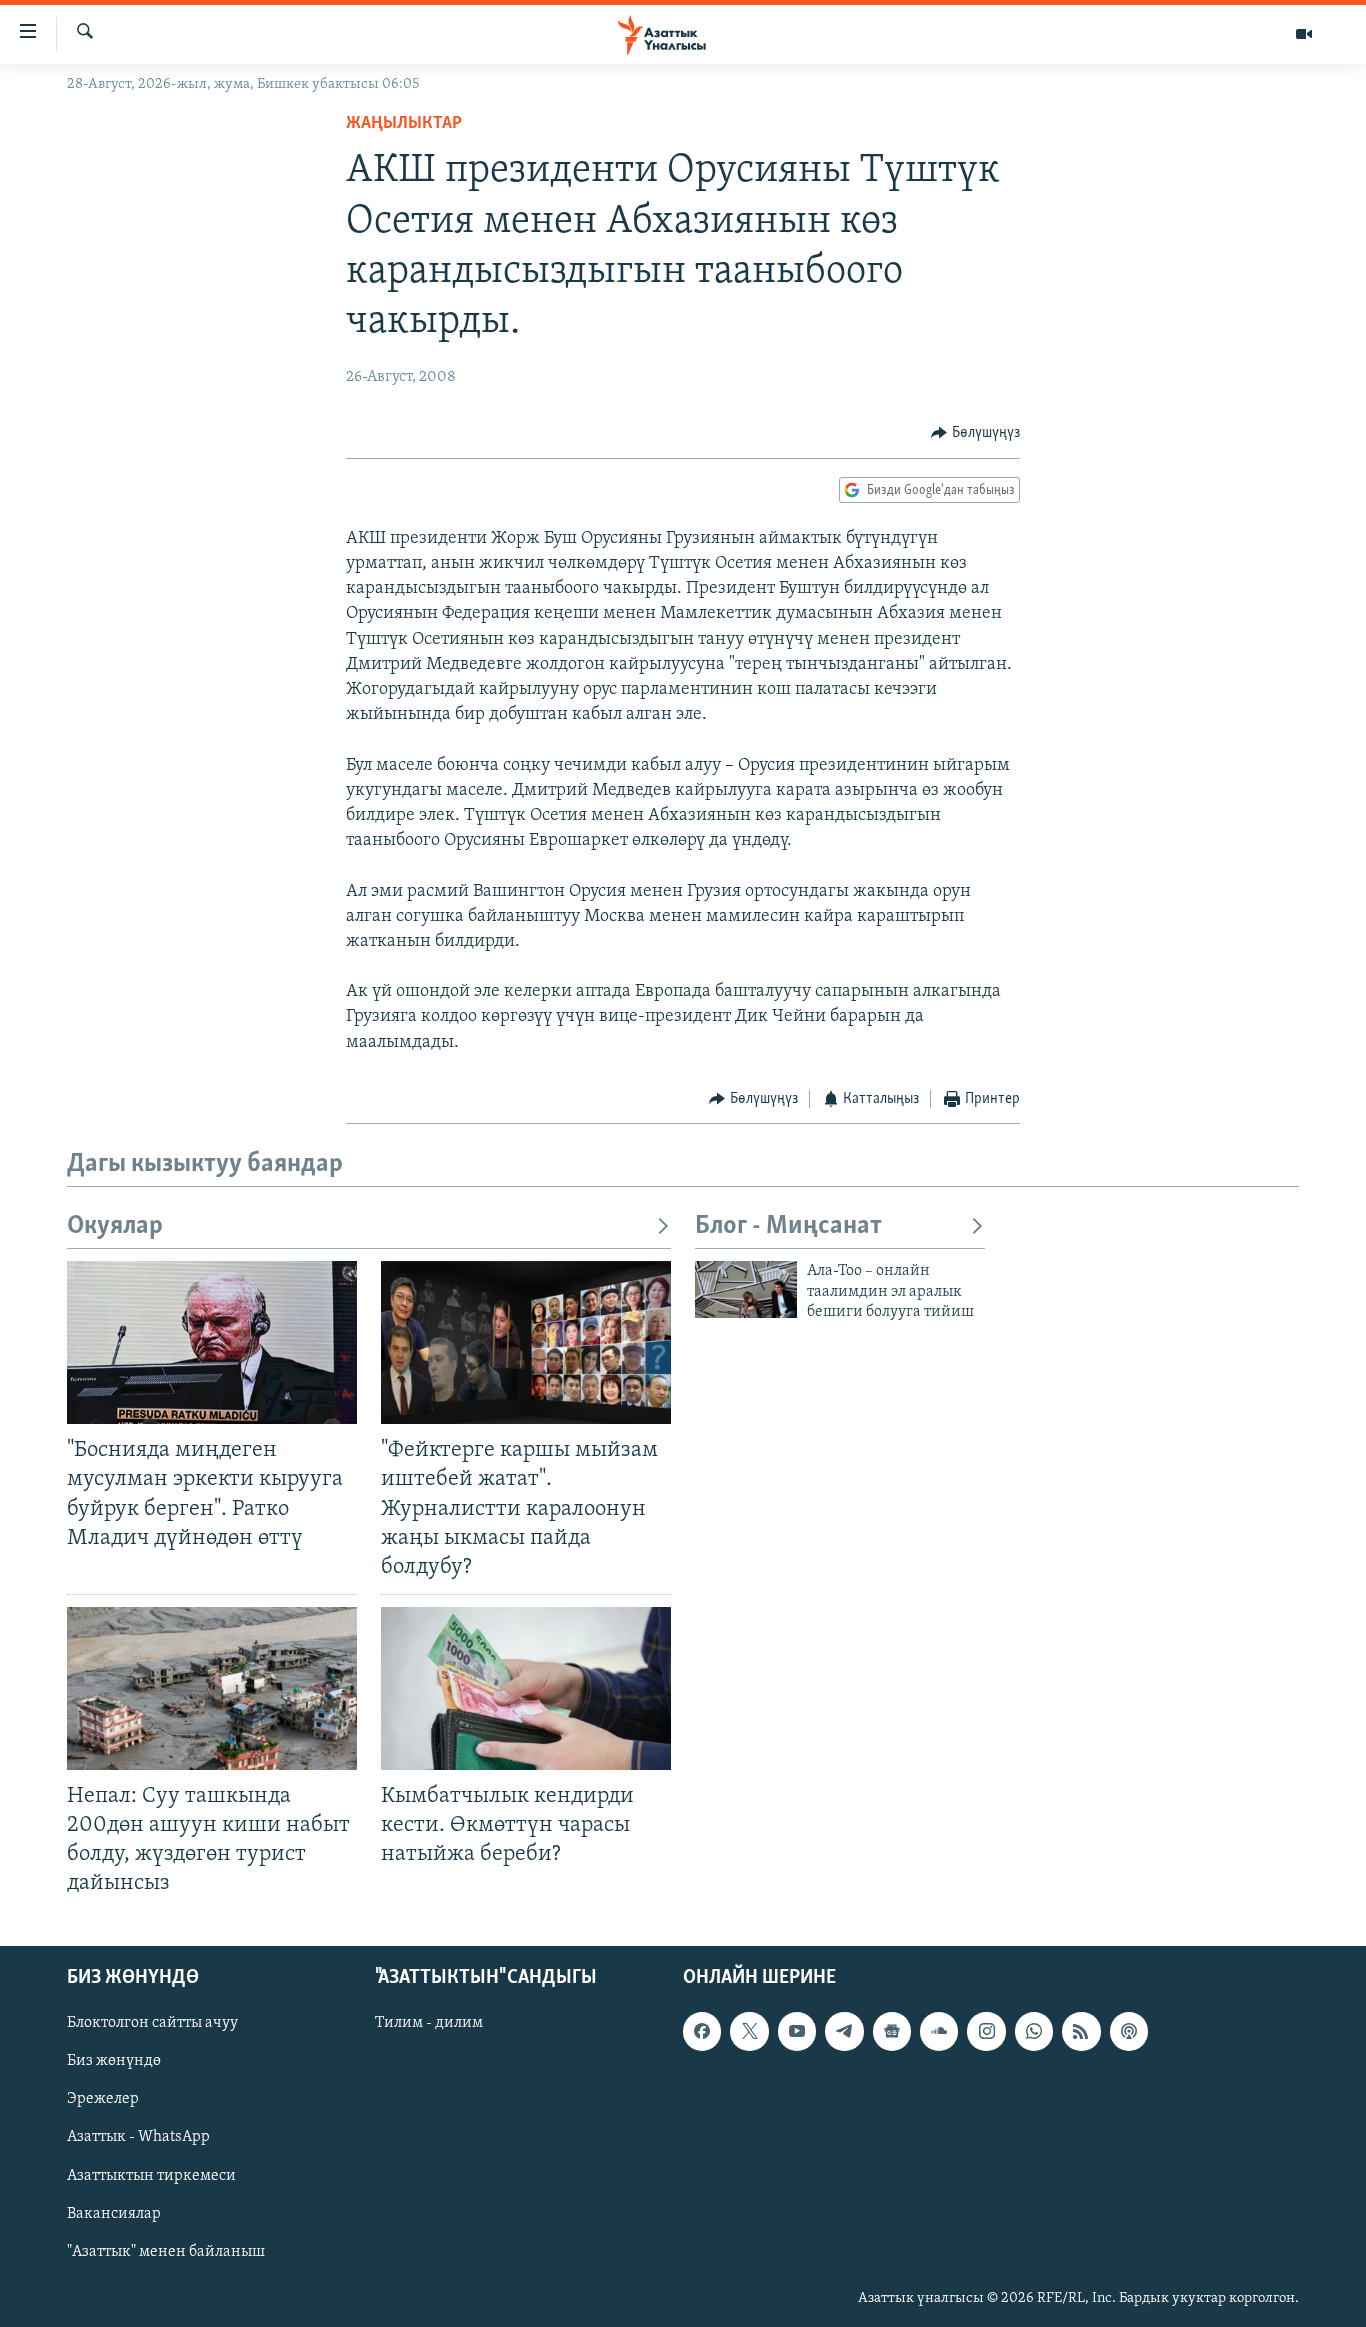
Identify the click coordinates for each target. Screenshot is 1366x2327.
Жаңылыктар (404, 124)
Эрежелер (103, 2099)
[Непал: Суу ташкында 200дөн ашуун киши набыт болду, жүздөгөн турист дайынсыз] (212, 1688)
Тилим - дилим (429, 2023)
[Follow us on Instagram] (986, 2031)
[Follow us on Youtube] (797, 2031)
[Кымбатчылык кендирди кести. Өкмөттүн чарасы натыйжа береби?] (526, 1688)
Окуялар (115, 1226)
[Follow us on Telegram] (844, 2031)
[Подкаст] (1129, 2031)
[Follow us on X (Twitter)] (749, 2031)
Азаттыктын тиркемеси (151, 2175)
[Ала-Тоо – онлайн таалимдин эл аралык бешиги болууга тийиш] (746, 1289)
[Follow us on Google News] (892, 2031)
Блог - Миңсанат (788, 1226)
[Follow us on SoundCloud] (939, 2031)
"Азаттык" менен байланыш (166, 2251)
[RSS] (1081, 2031)
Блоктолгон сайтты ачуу (152, 2023)
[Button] (975, 433)
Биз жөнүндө (114, 2061)
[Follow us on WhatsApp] (1034, 2031)
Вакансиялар (114, 2213)
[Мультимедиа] (1304, 34)
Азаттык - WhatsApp (138, 2137)
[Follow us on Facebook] (702, 2031)
